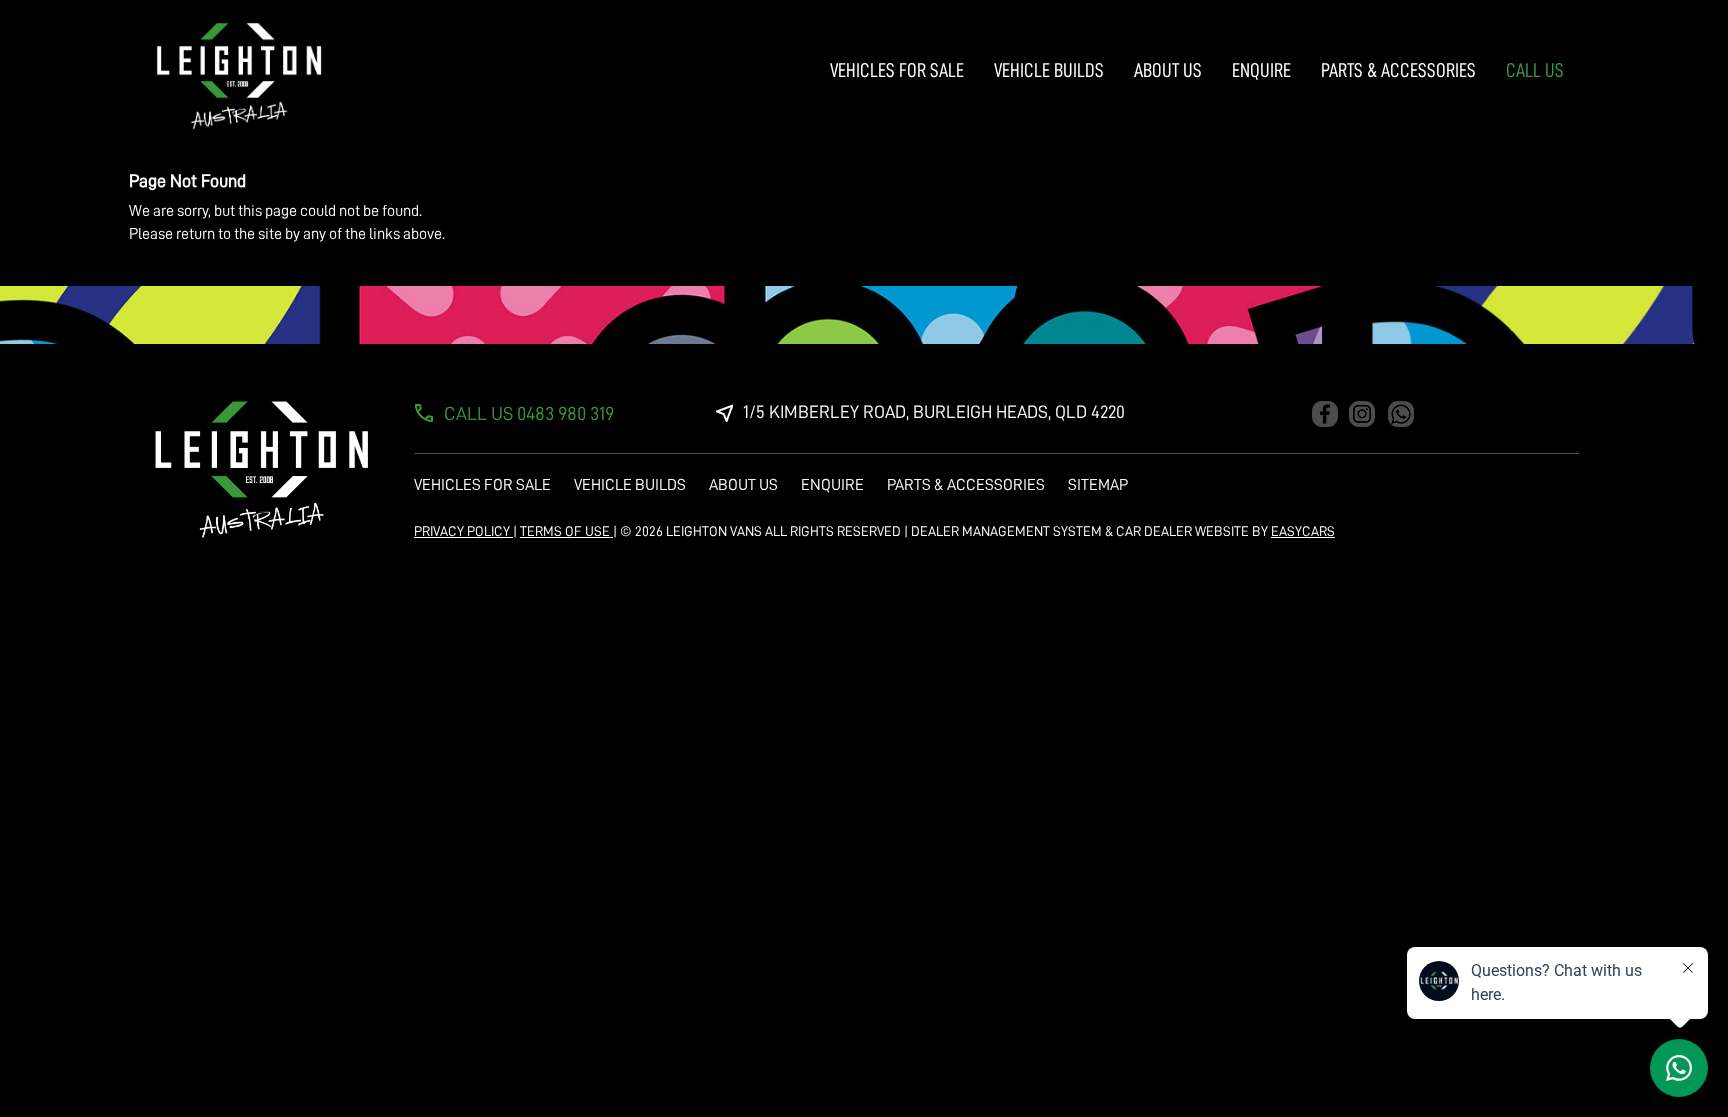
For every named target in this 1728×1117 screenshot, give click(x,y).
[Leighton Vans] (239, 76)
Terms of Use (566, 531)
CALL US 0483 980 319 (529, 413)
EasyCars (1303, 531)
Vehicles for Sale (897, 70)
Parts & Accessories (1398, 70)
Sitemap (1098, 485)
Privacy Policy (463, 531)
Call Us (1535, 70)
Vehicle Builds (1049, 70)
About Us (1168, 70)
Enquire (1261, 70)
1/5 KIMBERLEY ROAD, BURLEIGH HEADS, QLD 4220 (934, 412)
